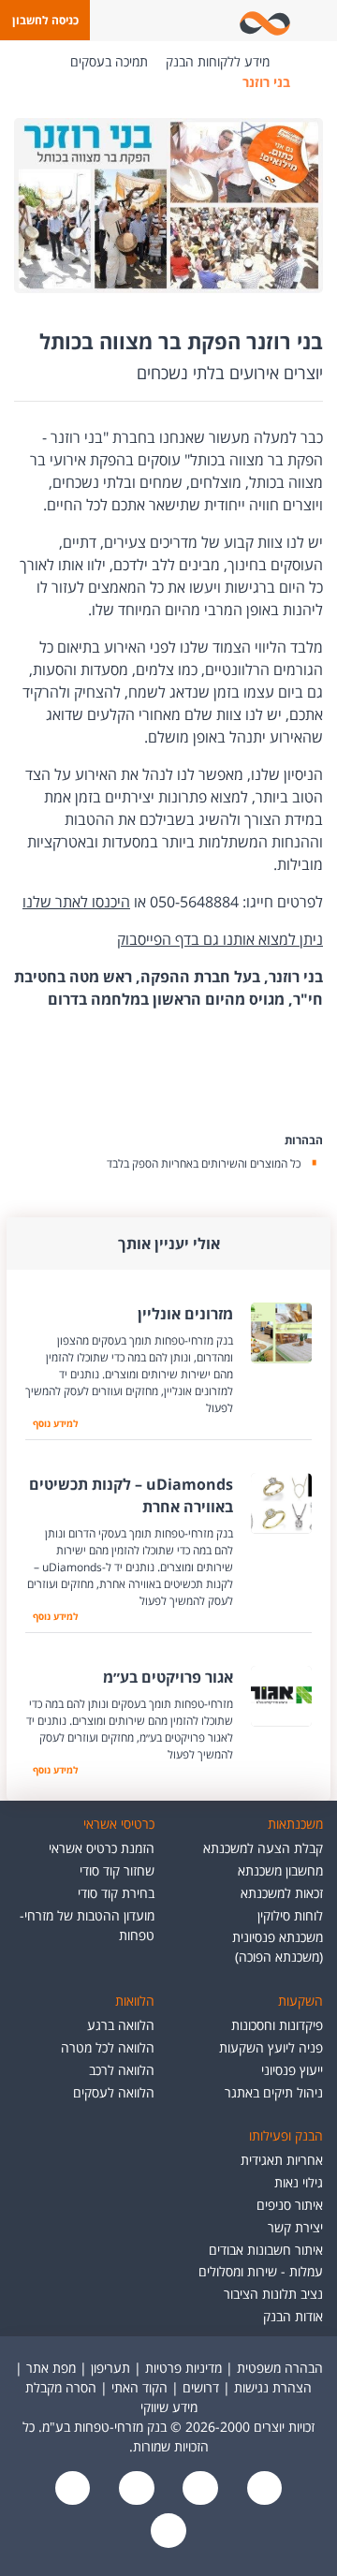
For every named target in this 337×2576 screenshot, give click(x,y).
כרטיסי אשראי (119, 1824)
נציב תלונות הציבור (273, 2294)
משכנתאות (295, 1824)
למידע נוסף (51, 1423)
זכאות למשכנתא (282, 1893)
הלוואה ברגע (121, 2025)
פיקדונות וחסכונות (277, 2025)
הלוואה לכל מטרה (108, 2047)
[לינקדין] (73, 2489)
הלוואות (135, 2001)
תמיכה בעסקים (109, 61)
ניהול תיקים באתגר (274, 2092)
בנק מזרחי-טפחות (298, 62)
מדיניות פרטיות (183, 2368)
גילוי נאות (299, 2182)
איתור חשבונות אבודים (266, 2250)
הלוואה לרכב (122, 2070)
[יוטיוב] (198, 2489)
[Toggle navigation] (319, 21)
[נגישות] (135, 2489)
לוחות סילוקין (290, 1915)
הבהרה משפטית (280, 2368)
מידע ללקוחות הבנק (218, 61)
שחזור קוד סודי (117, 1870)
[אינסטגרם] (168, 2532)
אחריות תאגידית (282, 2160)
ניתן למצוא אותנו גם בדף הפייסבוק (220, 939)
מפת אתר (51, 2368)
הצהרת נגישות (273, 2387)
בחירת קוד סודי (116, 1893)
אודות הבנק (293, 2316)
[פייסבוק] (262, 2489)
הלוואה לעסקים (114, 2092)
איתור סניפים (290, 2205)
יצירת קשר (295, 2227)
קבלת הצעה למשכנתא (263, 1848)
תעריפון (110, 2368)
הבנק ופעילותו (286, 2135)
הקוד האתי (139, 2387)
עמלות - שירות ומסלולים (261, 2271)
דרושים (201, 2387)
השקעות (300, 2001)
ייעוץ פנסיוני (292, 2070)
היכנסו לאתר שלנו (76, 902)
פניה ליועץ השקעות (271, 2047)
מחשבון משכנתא (280, 1870)
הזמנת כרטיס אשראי (102, 1848)
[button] (45, 20)
